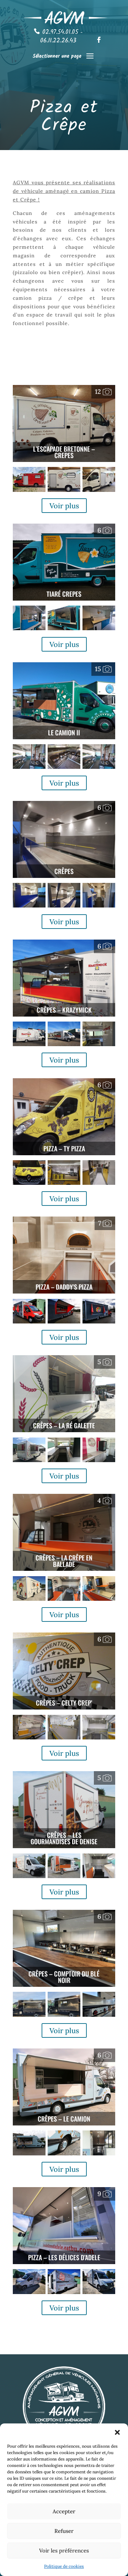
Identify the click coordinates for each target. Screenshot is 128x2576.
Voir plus (64, 506)
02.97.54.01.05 (60, 32)
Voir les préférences (64, 2551)
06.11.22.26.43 (58, 41)
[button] (117, 2432)
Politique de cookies (64, 2566)
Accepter (64, 2511)
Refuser (64, 2531)
